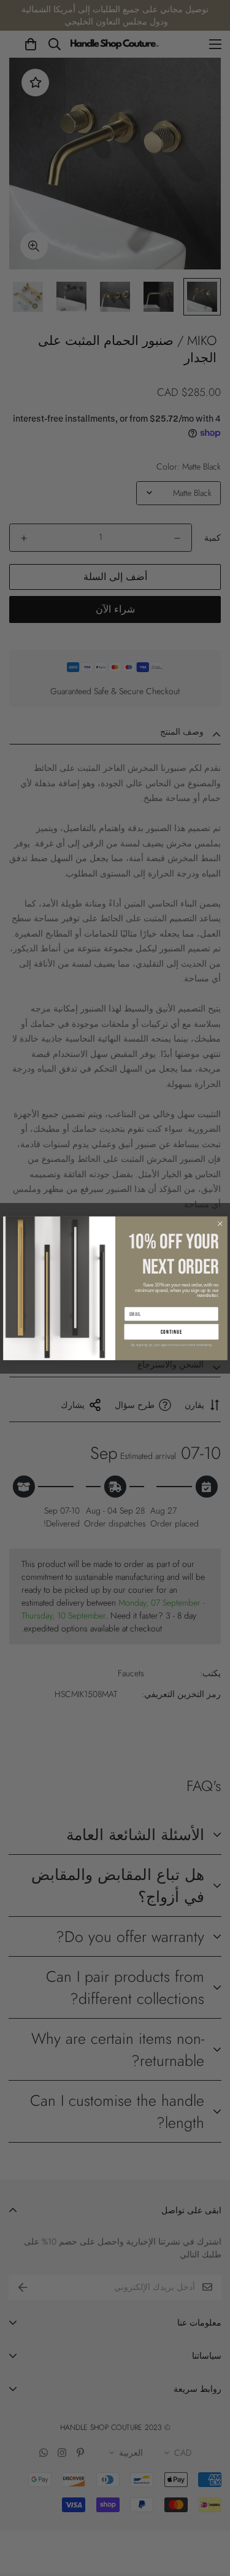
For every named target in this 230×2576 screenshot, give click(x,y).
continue (171, 1332)
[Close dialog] (220, 1223)
